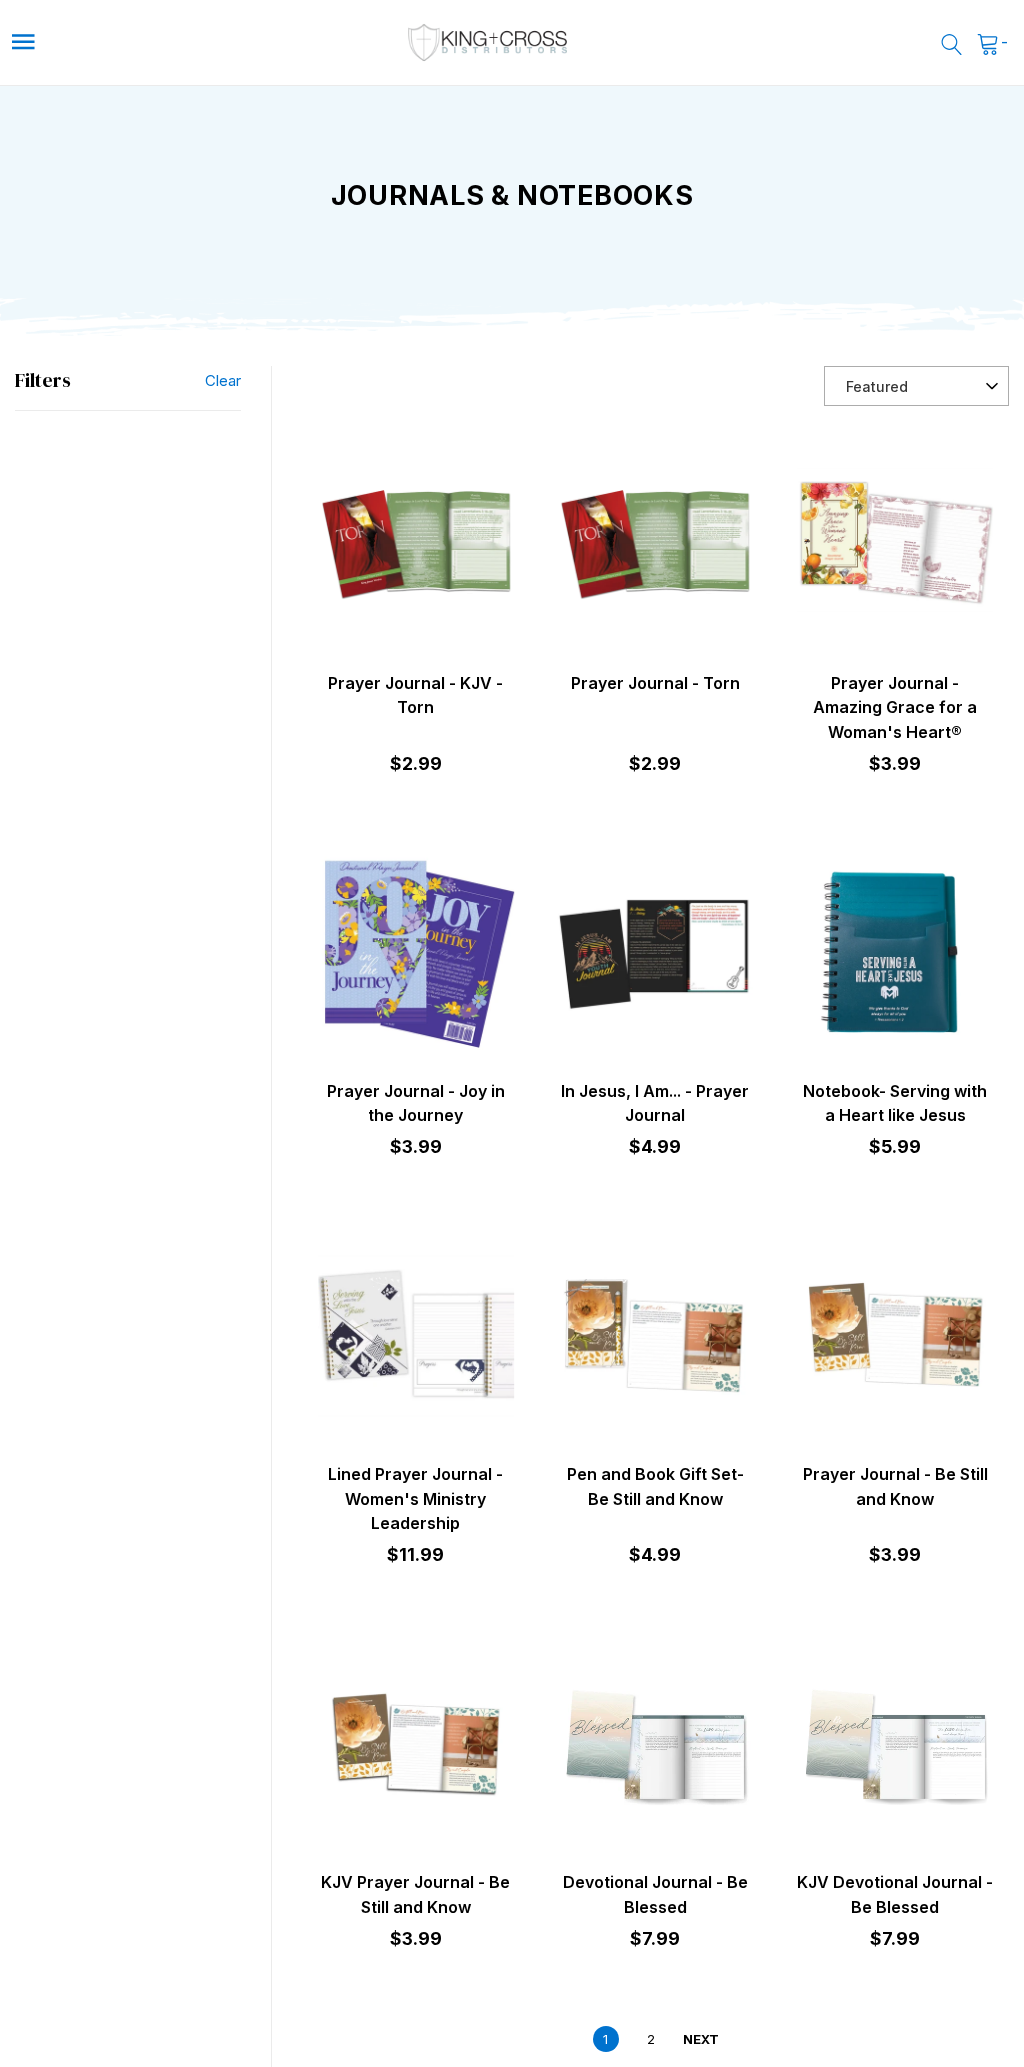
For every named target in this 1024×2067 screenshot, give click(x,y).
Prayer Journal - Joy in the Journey (416, 1103)
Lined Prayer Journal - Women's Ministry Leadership (415, 1498)
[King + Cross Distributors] (488, 42)
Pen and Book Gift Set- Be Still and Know (655, 1486)
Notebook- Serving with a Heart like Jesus (895, 1103)
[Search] (951, 43)
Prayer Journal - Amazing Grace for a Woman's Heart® (895, 707)
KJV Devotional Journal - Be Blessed (895, 1894)
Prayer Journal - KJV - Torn (415, 695)
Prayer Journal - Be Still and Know (895, 1486)
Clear (223, 380)
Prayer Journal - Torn (655, 683)
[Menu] (134, 42)
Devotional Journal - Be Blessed (655, 1894)
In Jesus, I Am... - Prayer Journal (655, 1103)
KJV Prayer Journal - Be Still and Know (415, 1894)
